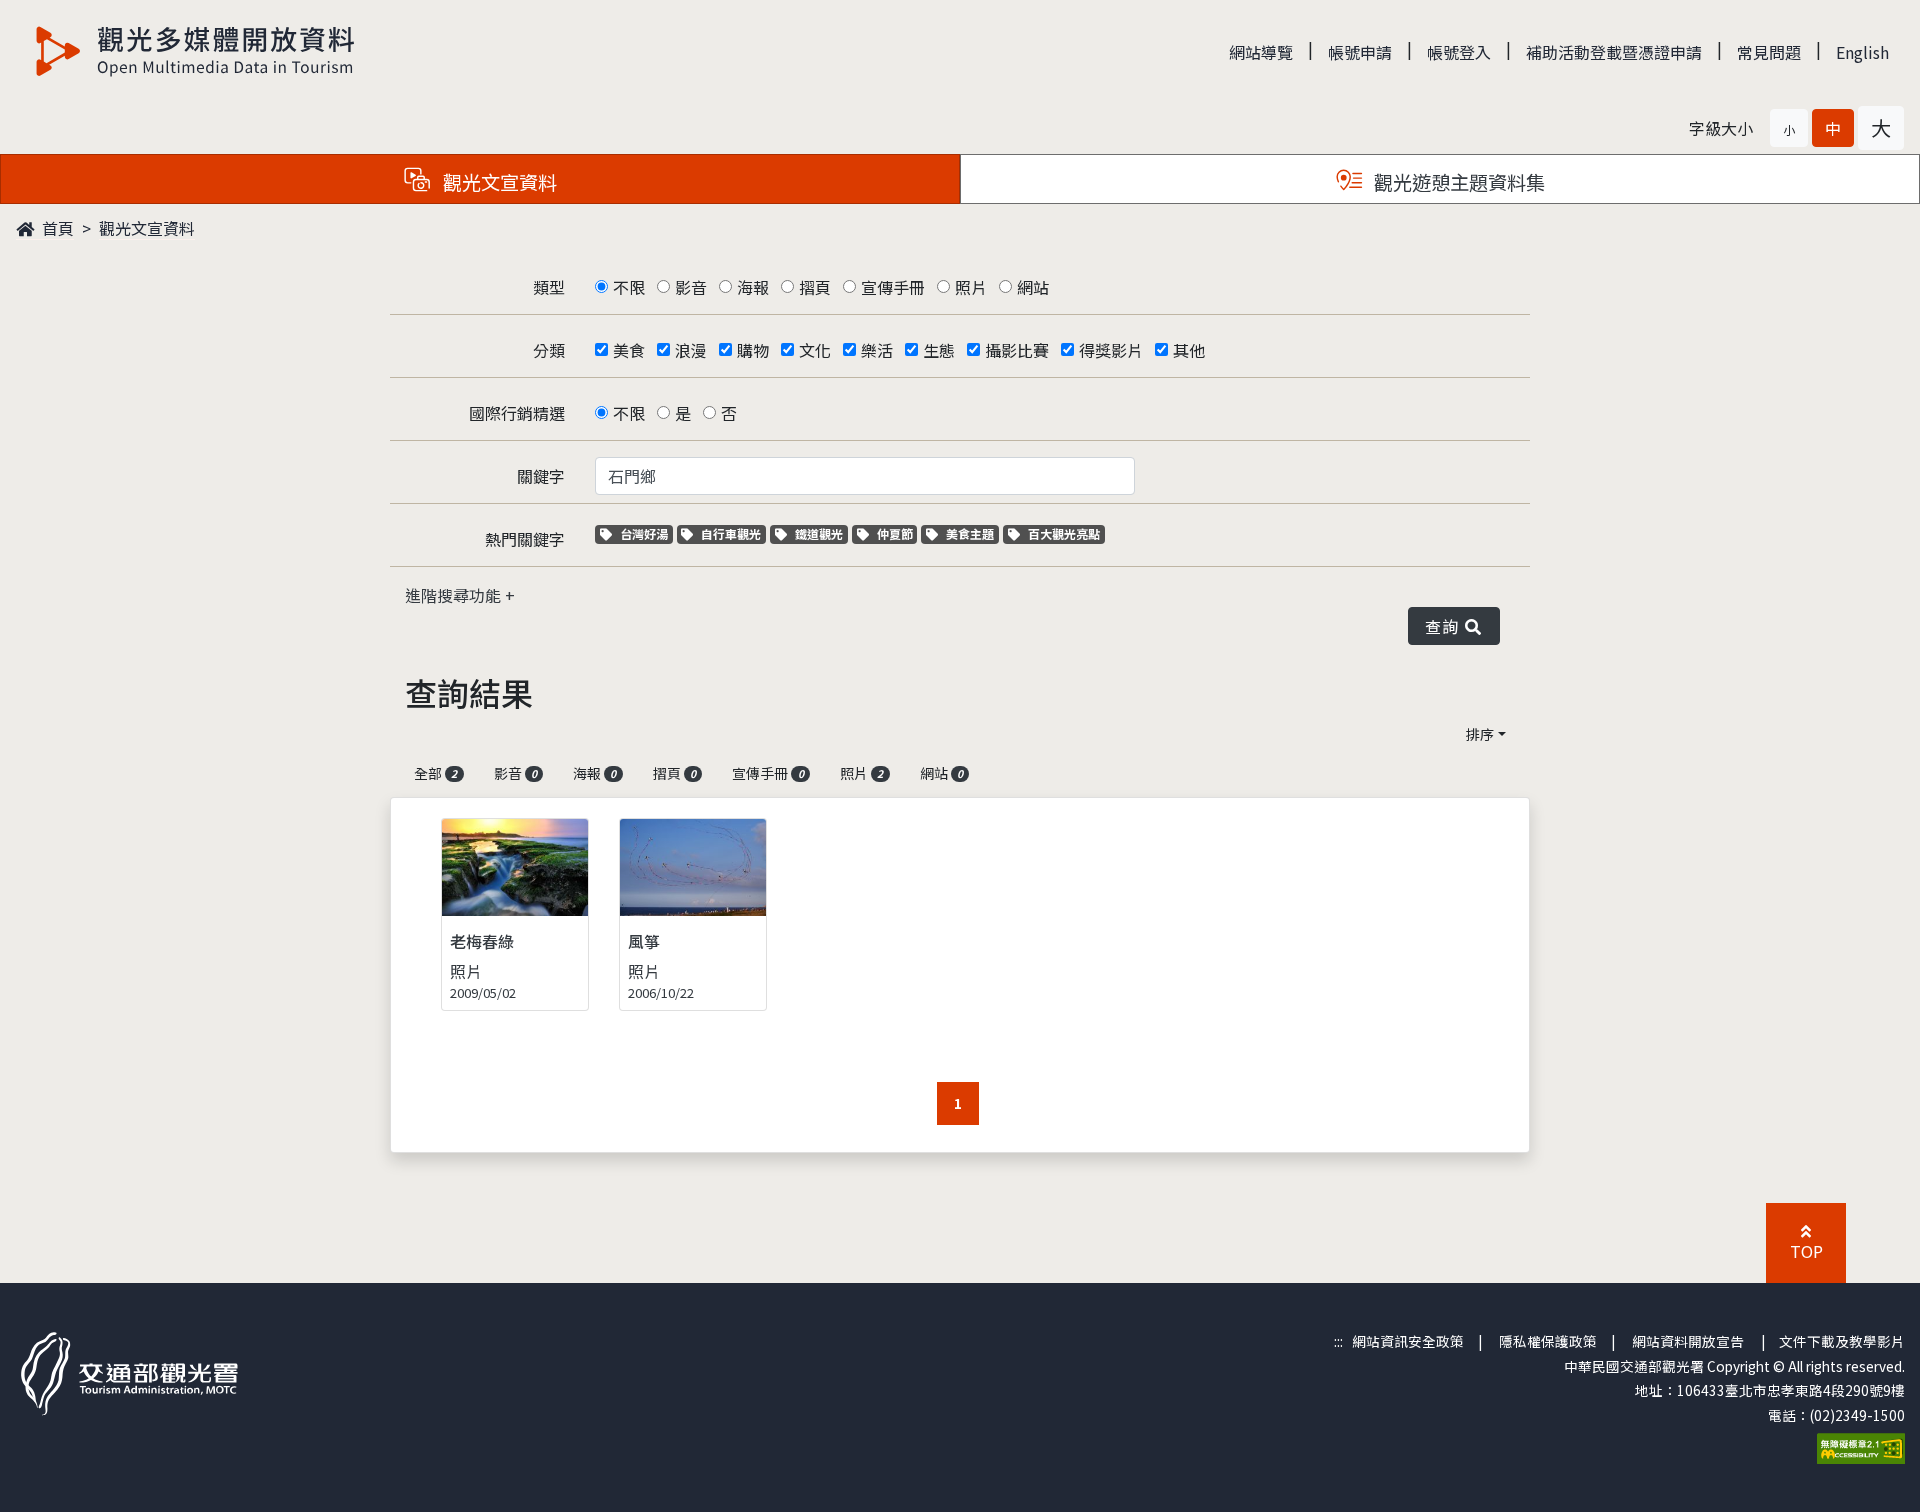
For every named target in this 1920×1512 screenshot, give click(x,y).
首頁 (56, 228)
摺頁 (815, 287)
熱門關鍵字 (525, 539)
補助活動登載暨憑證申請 (1614, 52)
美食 (629, 350)
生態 (939, 350)
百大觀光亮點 (1063, 533)
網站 (1033, 287)
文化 (815, 350)
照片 (971, 287)
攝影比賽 (1017, 350)
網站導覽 (1261, 52)
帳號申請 (1360, 52)
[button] (1789, 128)
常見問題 (1769, 52)
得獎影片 (1111, 350)
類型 (549, 287)
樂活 (877, 350)
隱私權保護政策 (1548, 1341)
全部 (435, 773)
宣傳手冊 (893, 287)
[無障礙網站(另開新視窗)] (1861, 1446)
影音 (691, 287)
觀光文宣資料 (147, 228)
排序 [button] (1480, 734)
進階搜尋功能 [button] (455, 595)
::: (1338, 1341)
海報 (753, 287)
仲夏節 (897, 533)
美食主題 (972, 533)
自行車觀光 (730, 533)
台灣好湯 (646, 533)
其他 (1189, 350)
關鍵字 (541, 476)
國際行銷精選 (517, 413)
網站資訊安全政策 (1408, 1341)
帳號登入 (1459, 52)
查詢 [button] (1445, 626)
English (1862, 52)
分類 (549, 350)
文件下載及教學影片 (1842, 1341)
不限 (629, 287)
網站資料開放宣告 (1688, 1341)
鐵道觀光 (821, 533)
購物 (753, 350)
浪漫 (691, 350)
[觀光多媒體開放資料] (196, 51)
